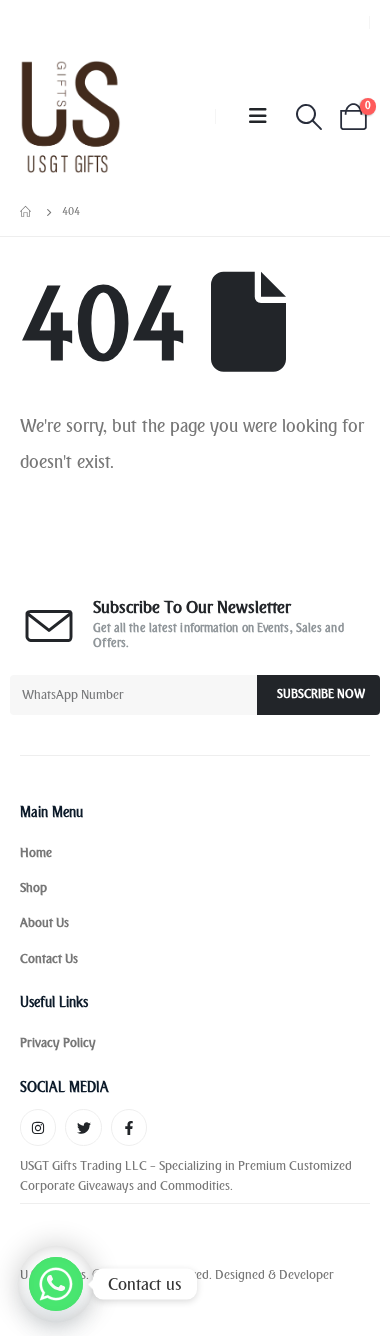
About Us (44, 922)
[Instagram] (38, 1127)
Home (36, 852)
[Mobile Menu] (258, 116)
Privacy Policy (58, 1042)
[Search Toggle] (308, 117)
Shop (33, 887)
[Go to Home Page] (27, 212)
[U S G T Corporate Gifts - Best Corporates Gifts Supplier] (70, 116)
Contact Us (49, 958)
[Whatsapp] (56, 1284)
